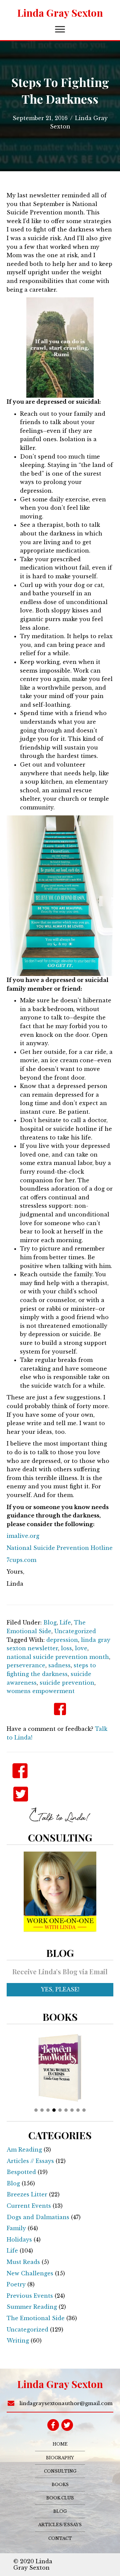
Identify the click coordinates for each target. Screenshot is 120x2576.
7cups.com (21, 1560)
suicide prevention (67, 1683)
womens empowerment (41, 1691)
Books (60, 2485)
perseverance (26, 1665)
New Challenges (30, 2273)
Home (60, 2444)
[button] (60, 29)
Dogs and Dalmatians (38, 2217)
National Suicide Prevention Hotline (60, 1548)
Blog (50, 1622)
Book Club (60, 2498)
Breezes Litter (27, 2194)
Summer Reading (32, 2307)
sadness (59, 1665)
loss (66, 1648)
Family (16, 2228)
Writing (18, 2341)
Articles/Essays (60, 2525)
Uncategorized (75, 1631)
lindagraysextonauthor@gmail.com (66, 2403)
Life (65, 1622)
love (81, 1648)
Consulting (60, 2471)
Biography (60, 2458)
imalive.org (23, 1536)
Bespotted (21, 2172)
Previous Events (30, 2296)
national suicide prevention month (58, 1657)
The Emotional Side (36, 2318)
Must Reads (23, 2262)
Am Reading (24, 2150)
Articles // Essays (30, 2161)
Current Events (29, 2206)
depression (62, 1640)
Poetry (16, 2284)
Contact (60, 2538)
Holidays (19, 2240)
